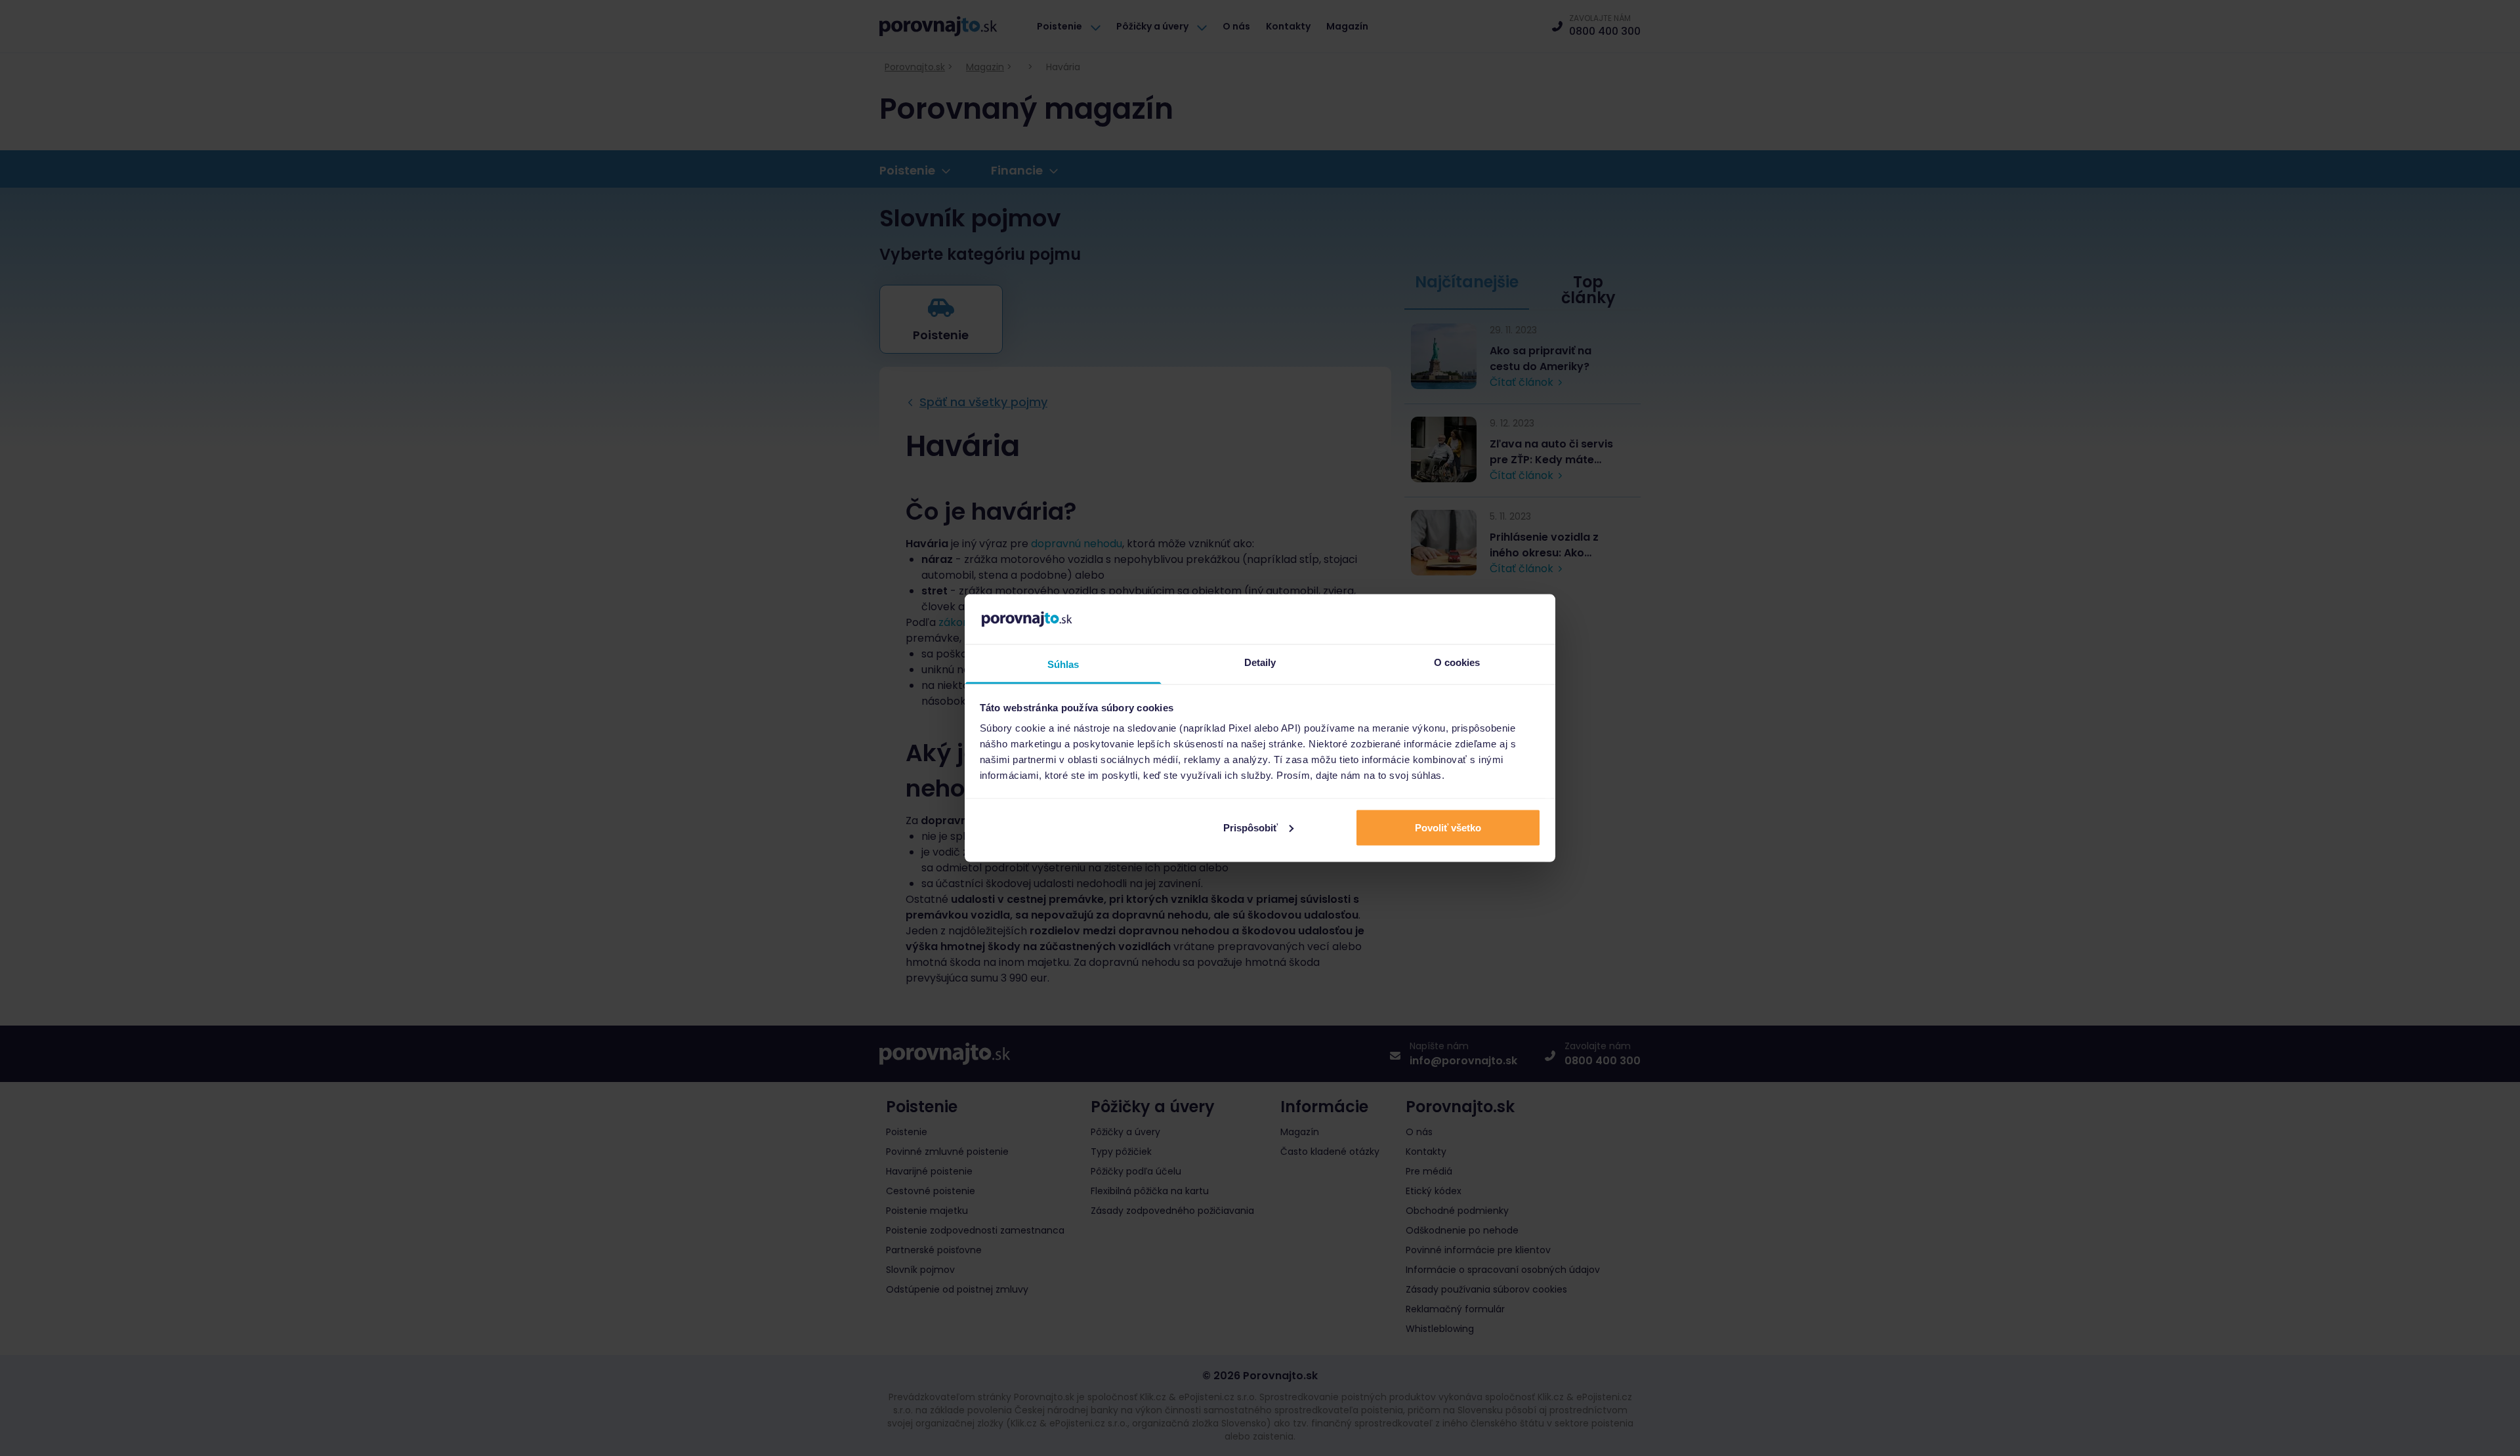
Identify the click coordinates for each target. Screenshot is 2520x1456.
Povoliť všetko (1448, 827)
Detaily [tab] (1260, 662)
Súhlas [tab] (1063, 664)
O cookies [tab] (1457, 662)
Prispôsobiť (1250, 827)
